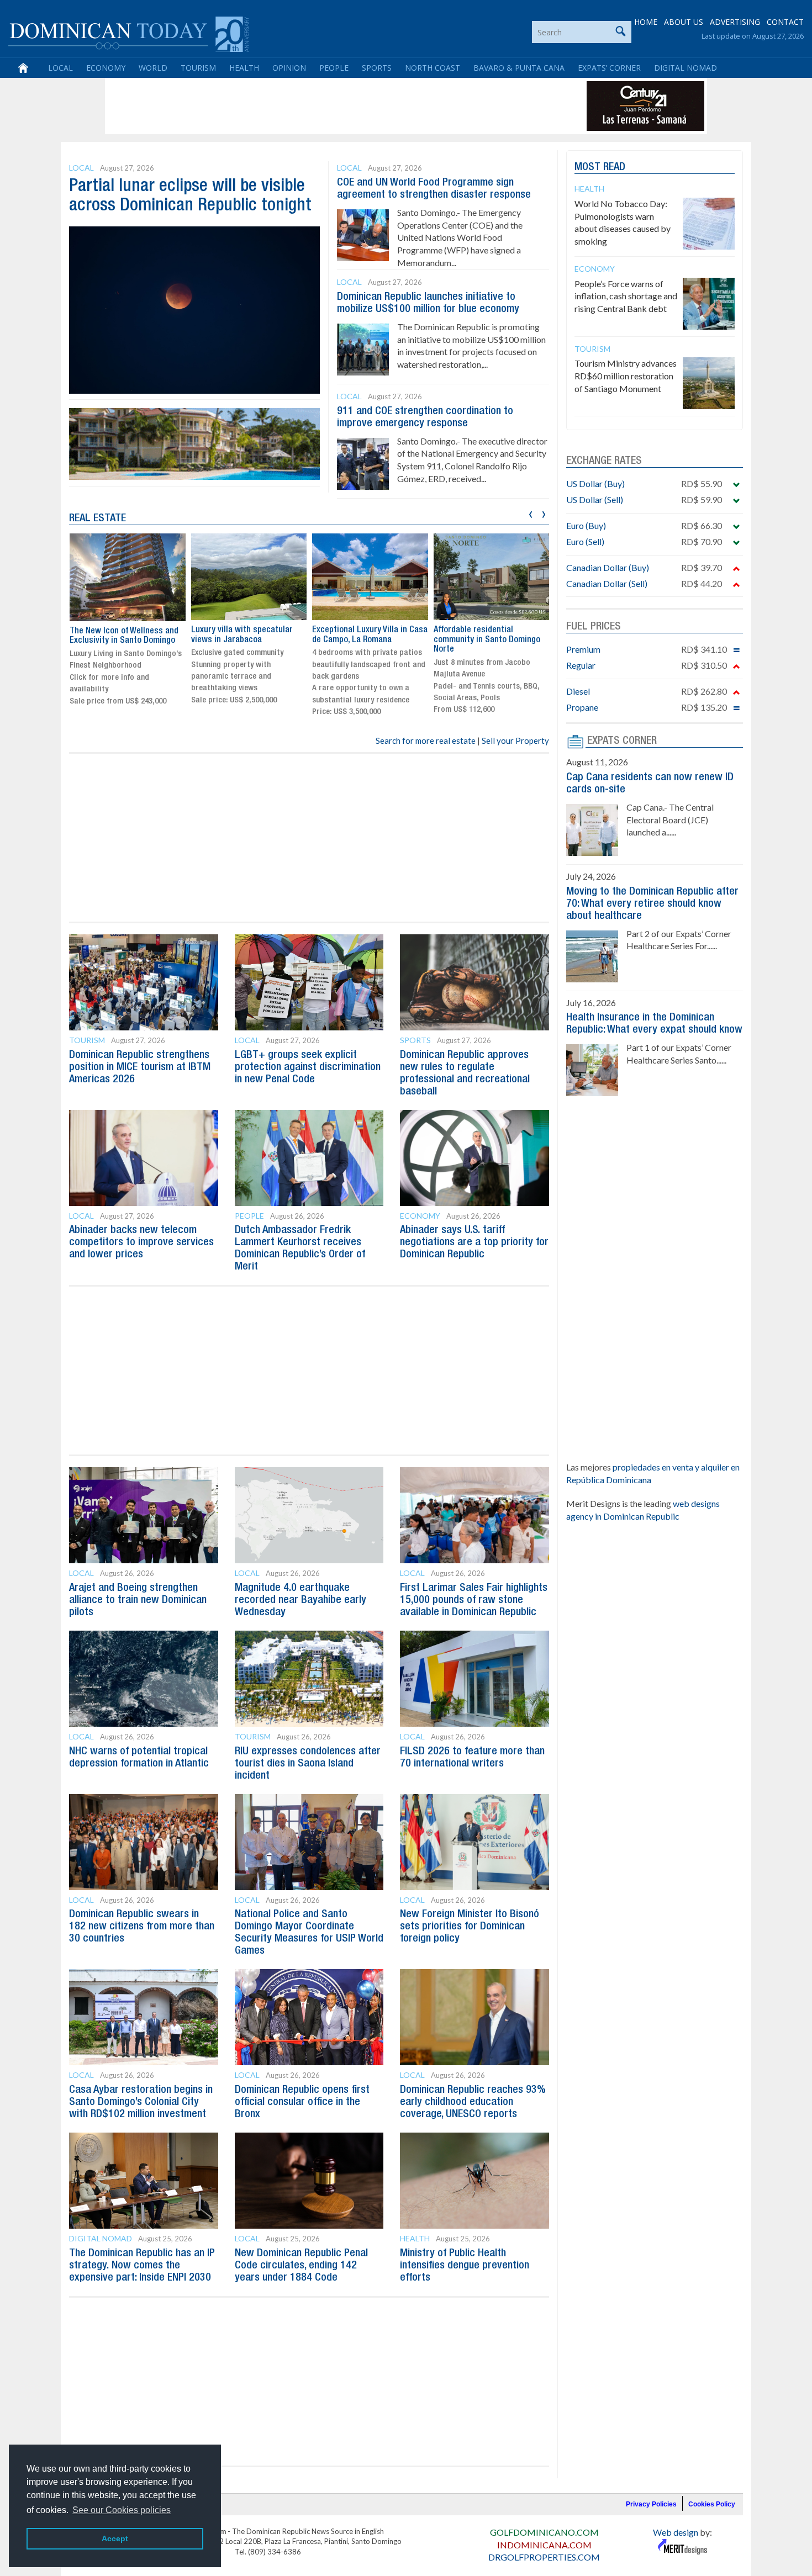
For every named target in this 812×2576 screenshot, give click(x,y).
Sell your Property (515, 740)
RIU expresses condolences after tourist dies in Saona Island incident (308, 1764)
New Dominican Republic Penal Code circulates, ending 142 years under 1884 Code (301, 2266)
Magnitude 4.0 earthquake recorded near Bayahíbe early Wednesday (300, 1600)
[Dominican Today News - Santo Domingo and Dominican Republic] (128, 33)
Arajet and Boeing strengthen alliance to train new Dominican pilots (138, 1600)
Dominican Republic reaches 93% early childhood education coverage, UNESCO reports (473, 2102)
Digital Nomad (686, 68)
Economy (106, 68)
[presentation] (531, 513)
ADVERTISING (735, 22)
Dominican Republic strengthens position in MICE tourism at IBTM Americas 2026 (140, 1067)
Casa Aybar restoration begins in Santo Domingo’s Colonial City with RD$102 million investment (141, 2102)
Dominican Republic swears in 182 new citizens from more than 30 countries (142, 1927)
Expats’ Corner (609, 68)
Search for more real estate (426, 740)
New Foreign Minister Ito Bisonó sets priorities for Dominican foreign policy (470, 1927)
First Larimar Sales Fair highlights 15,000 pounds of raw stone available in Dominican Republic (474, 1600)
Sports (377, 68)
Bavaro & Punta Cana (519, 68)
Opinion (289, 68)
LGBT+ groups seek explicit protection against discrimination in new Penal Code (308, 1067)
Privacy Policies (651, 2504)
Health (244, 68)
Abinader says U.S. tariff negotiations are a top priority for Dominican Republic (474, 1242)
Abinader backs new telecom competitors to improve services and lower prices (141, 1242)
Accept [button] (115, 2538)
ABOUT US (684, 22)
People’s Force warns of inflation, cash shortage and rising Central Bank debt (626, 296)
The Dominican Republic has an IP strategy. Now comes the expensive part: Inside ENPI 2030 (142, 2266)
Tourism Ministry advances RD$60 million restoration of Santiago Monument (626, 376)
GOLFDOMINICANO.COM (544, 2532)
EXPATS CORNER (622, 741)
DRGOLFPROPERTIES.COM (544, 2557)
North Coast (433, 68)
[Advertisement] (309, 106)
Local (60, 68)
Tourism (198, 68)
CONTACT (785, 22)
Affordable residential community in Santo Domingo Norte (487, 640)
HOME (646, 22)
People (334, 68)
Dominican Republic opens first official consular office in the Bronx (302, 2102)
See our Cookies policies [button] (122, 2510)
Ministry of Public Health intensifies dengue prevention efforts (465, 2266)
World (153, 68)
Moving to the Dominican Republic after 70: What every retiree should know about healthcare (652, 904)
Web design (676, 2532)
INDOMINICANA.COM (544, 2545)
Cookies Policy (712, 2504)
